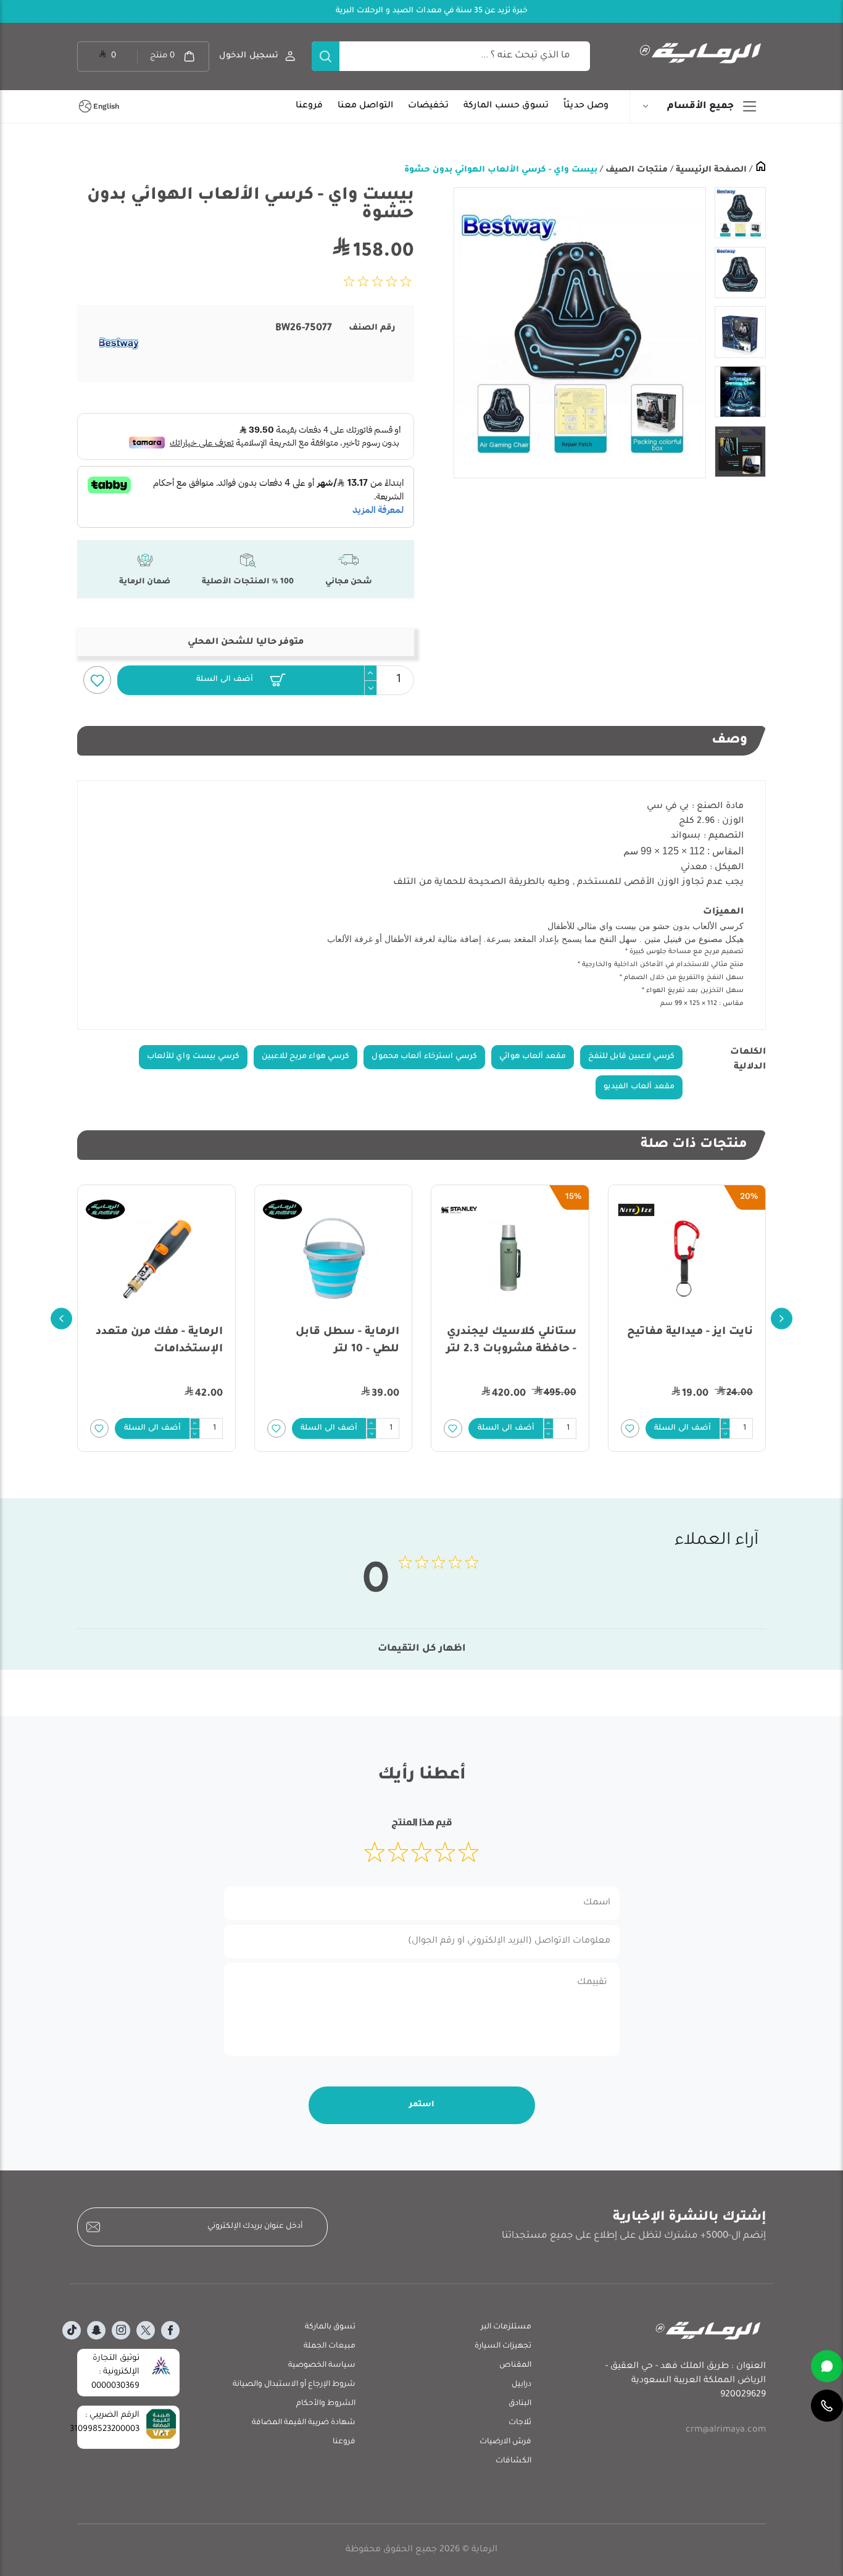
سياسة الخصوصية (322, 2366)
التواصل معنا (365, 106)
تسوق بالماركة (330, 2327)
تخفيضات (428, 106)
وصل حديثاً (586, 106)
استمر (422, 2105)
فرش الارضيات (505, 2442)
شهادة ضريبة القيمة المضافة (304, 2423)
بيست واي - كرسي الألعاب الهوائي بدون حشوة (501, 170)
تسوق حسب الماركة (506, 106)
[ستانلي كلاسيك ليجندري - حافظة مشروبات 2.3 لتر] (510, 1259)
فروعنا (309, 106)
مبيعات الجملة (330, 2346)
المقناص (515, 2366)
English (106, 106)
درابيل (521, 2385)
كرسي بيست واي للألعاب (193, 1057)
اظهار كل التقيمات (422, 1649)
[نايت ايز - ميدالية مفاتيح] (687, 1259)
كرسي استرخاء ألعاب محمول (424, 1057)
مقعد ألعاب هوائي (533, 1057)
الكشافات (513, 2461)
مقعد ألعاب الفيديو (639, 1087)
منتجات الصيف (635, 170)
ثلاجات (520, 2423)
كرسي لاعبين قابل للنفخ (631, 1057)
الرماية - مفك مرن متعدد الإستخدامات (159, 1341)
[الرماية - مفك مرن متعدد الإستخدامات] (156, 1259)
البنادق (520, 2404)
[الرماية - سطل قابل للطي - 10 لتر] (334, 1259)
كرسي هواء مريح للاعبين (305, 1057)
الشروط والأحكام (326, 2404)
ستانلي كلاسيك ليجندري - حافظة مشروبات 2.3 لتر (511, 1341)
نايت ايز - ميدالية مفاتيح (690, 1332)
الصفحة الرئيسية (710, 170)
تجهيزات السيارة (503, 2346)
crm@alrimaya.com (726, 2430)
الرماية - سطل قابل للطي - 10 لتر (347, 1341)
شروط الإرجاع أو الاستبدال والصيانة (294, 2385)
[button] (241, 680)
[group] (579, 333)
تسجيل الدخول (249, 56)
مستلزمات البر (506, 2327)
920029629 (743, 2395)
